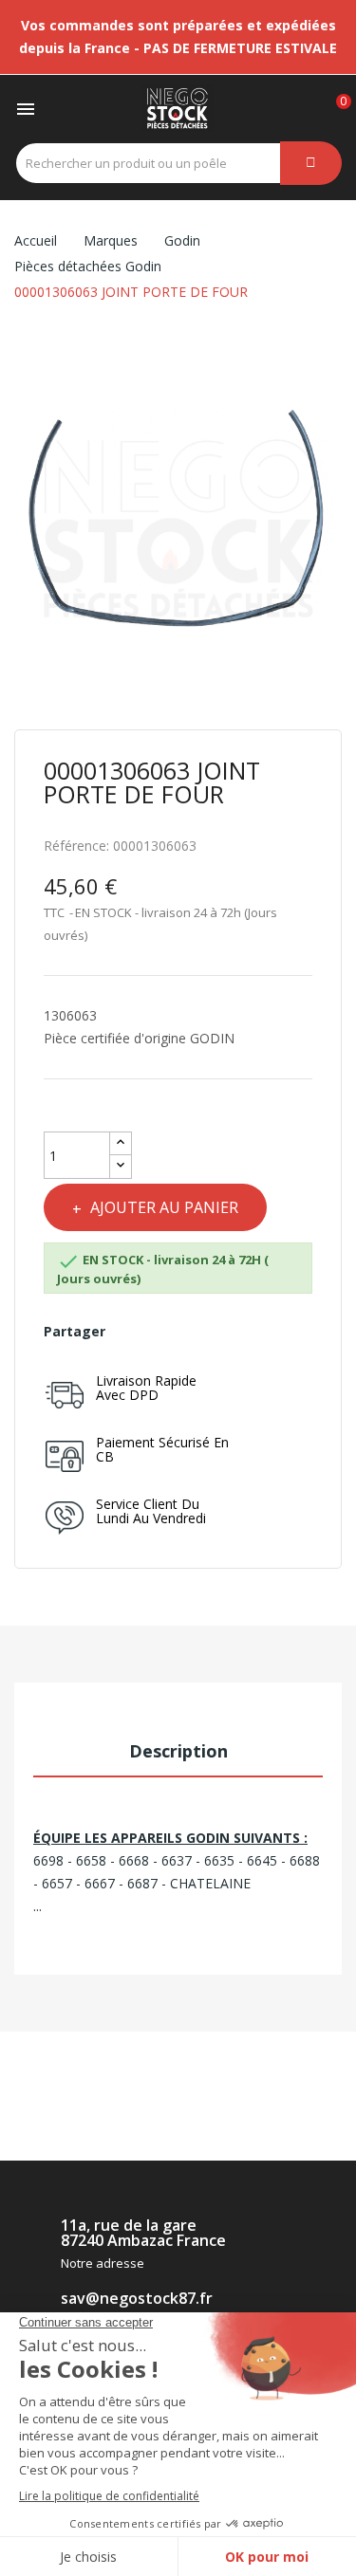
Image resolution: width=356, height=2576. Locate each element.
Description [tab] (178, 1751)
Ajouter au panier (164, 1207)
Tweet (161, 1332)
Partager (129, 1332)
